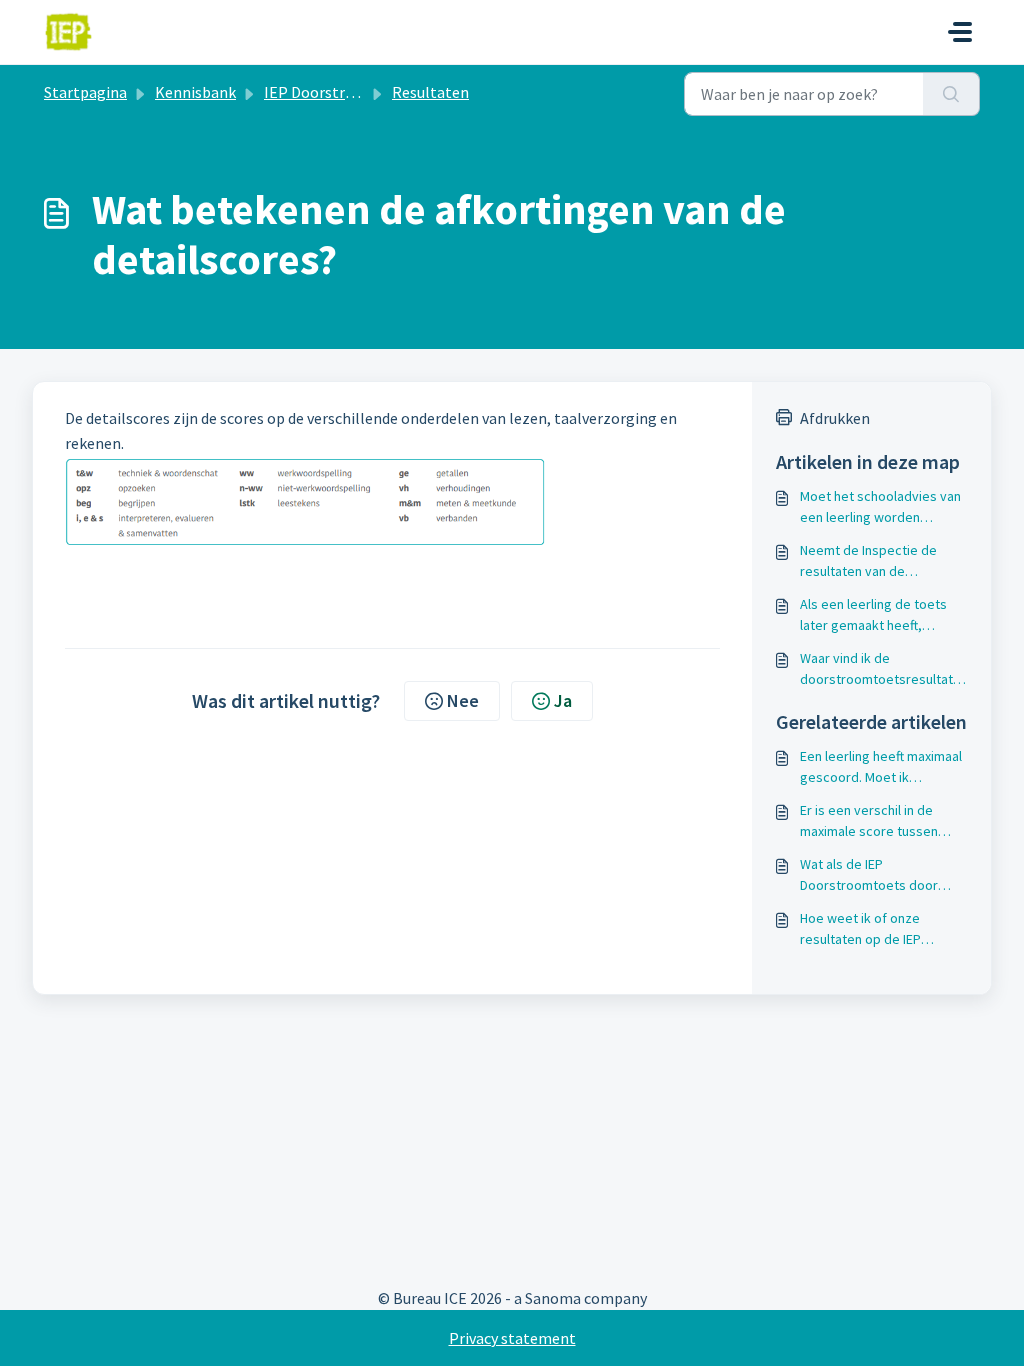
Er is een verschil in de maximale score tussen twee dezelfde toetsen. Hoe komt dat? (871, 821)
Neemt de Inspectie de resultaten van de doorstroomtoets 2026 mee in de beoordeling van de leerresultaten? (883, 561)
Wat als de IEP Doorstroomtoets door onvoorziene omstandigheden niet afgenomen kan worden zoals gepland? (871, 875)
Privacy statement (512, 1338)
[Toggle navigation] (960, 32)
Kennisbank (195, 92)
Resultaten (430, 92)
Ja (563, 700)
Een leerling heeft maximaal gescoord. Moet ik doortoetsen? (881, 767)
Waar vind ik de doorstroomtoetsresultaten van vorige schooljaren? (880, 669)
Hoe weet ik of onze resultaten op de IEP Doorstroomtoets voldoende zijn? (860, 929)
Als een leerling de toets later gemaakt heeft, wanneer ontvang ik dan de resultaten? (880, 615)
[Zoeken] (951, 94)
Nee (463, 700)
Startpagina (85, 92)
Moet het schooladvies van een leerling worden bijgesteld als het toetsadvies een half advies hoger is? (883, 507)
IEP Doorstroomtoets (339, 92)
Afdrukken (835, 418)
